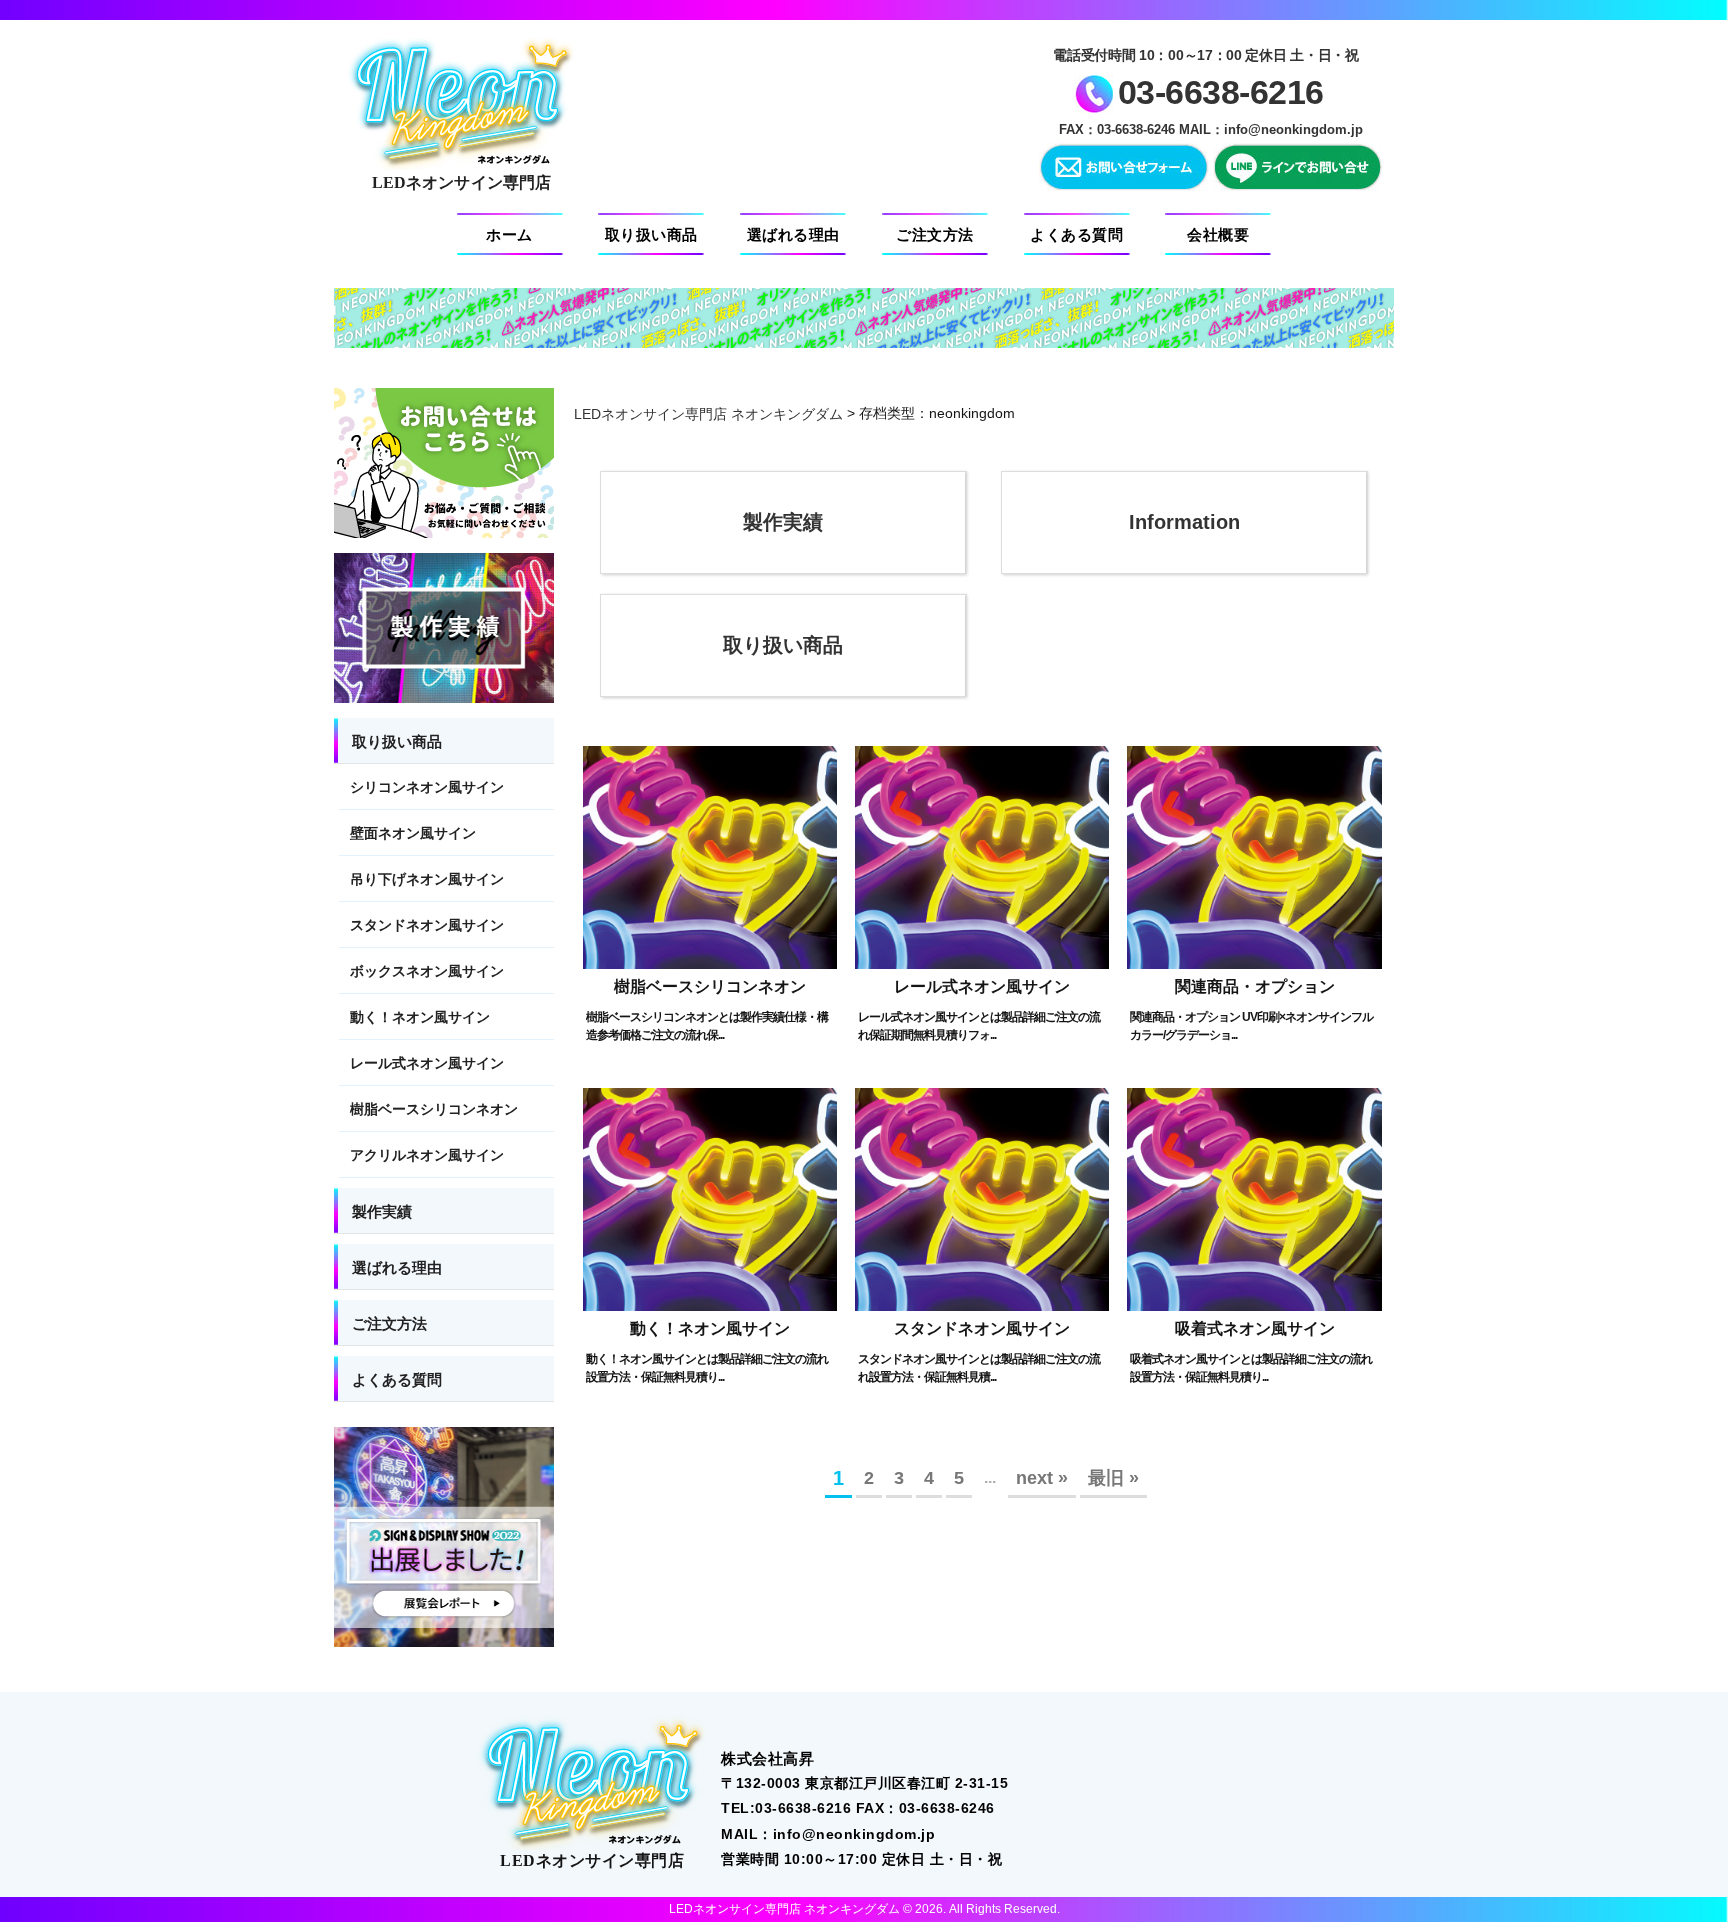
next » (1042, 1478)
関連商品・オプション (1255, 986)
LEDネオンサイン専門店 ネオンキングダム (708, 414)
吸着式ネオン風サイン (1255, 1329)
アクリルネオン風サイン (427, 1155)
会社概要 (1218, 234)
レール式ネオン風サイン (982, 986)
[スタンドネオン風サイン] (982, 1199)
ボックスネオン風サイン (427, 971)
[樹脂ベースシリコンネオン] (710, 857)
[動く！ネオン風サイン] (710, 1199)
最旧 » (1113, 1478)
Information (1184, 522)
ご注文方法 (935, 234)
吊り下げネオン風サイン (427, 879)
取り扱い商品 (651, 234)
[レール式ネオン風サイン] (982, 857)
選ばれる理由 (793, 234)
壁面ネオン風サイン (413, 833)
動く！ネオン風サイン (710, 1329)
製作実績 (783, 522)
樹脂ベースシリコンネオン (710, 986)
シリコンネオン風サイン (427, 787)
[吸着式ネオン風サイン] (1254, 1199)
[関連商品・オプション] (1254, 857)
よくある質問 (1076, 234)
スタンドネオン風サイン (982, 1329)
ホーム (509, 234)
